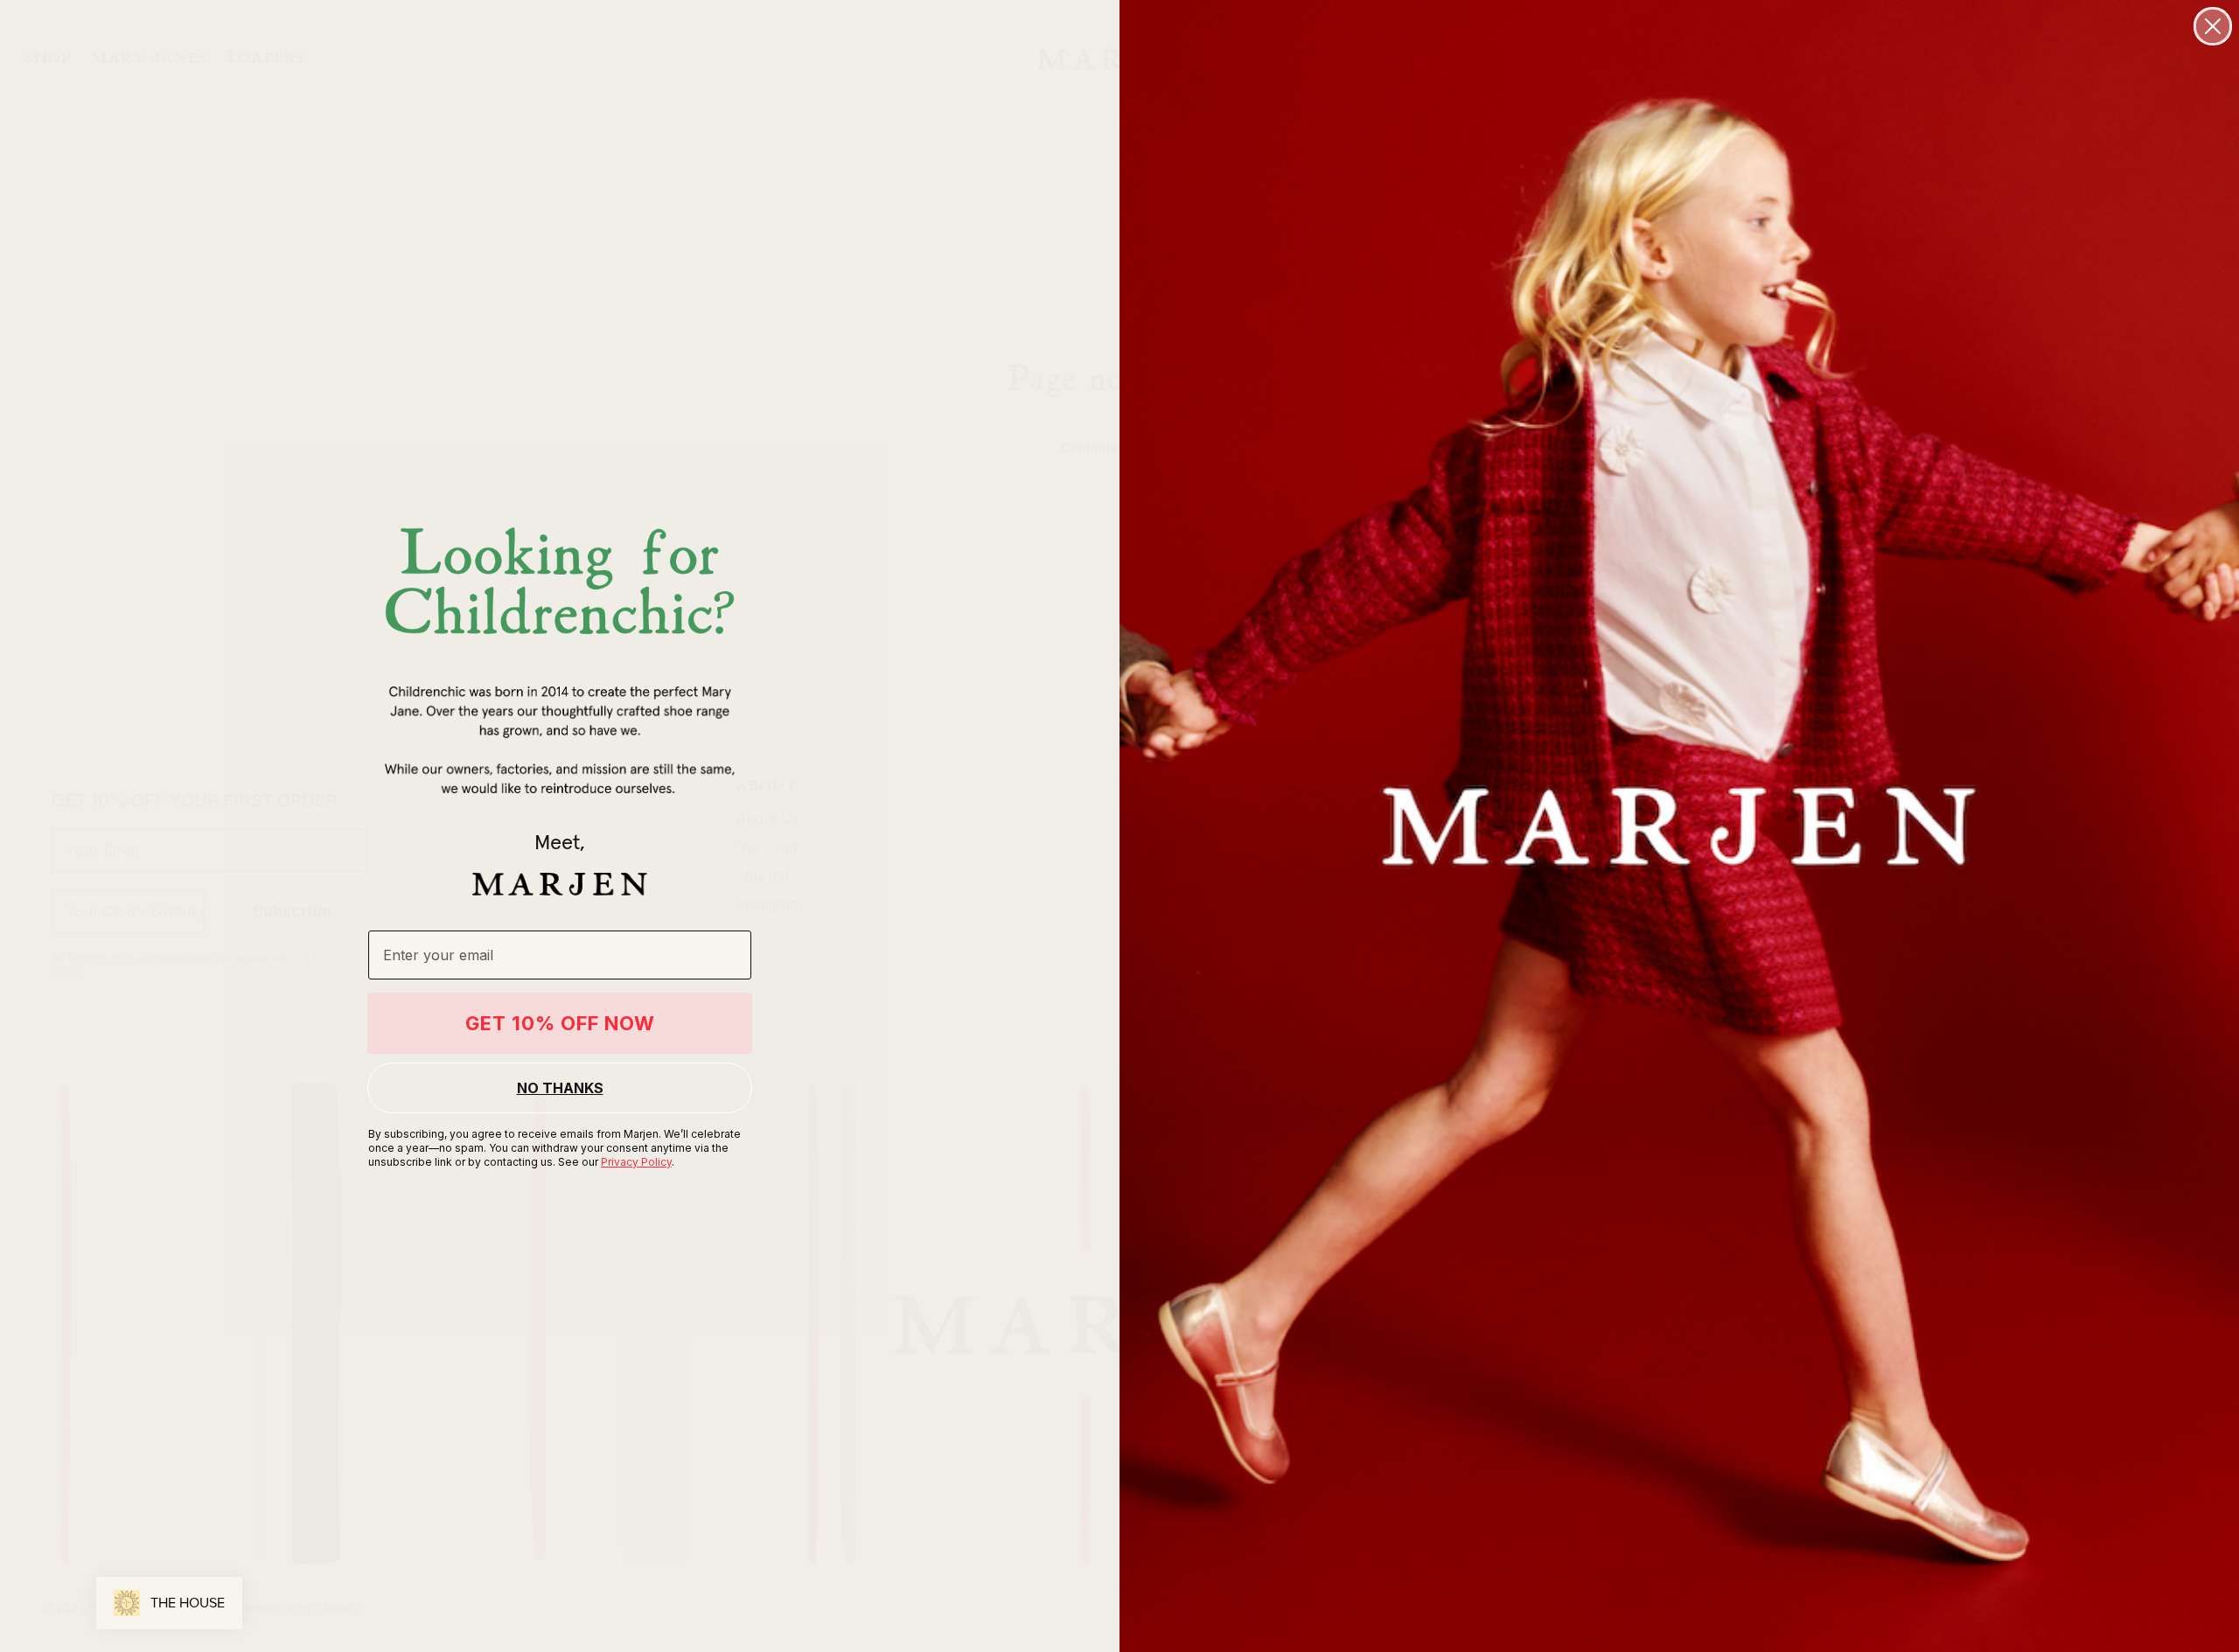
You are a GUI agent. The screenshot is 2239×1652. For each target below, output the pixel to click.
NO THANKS (560, 1088)
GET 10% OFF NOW (560, 1023)
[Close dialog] (2213, 26)
